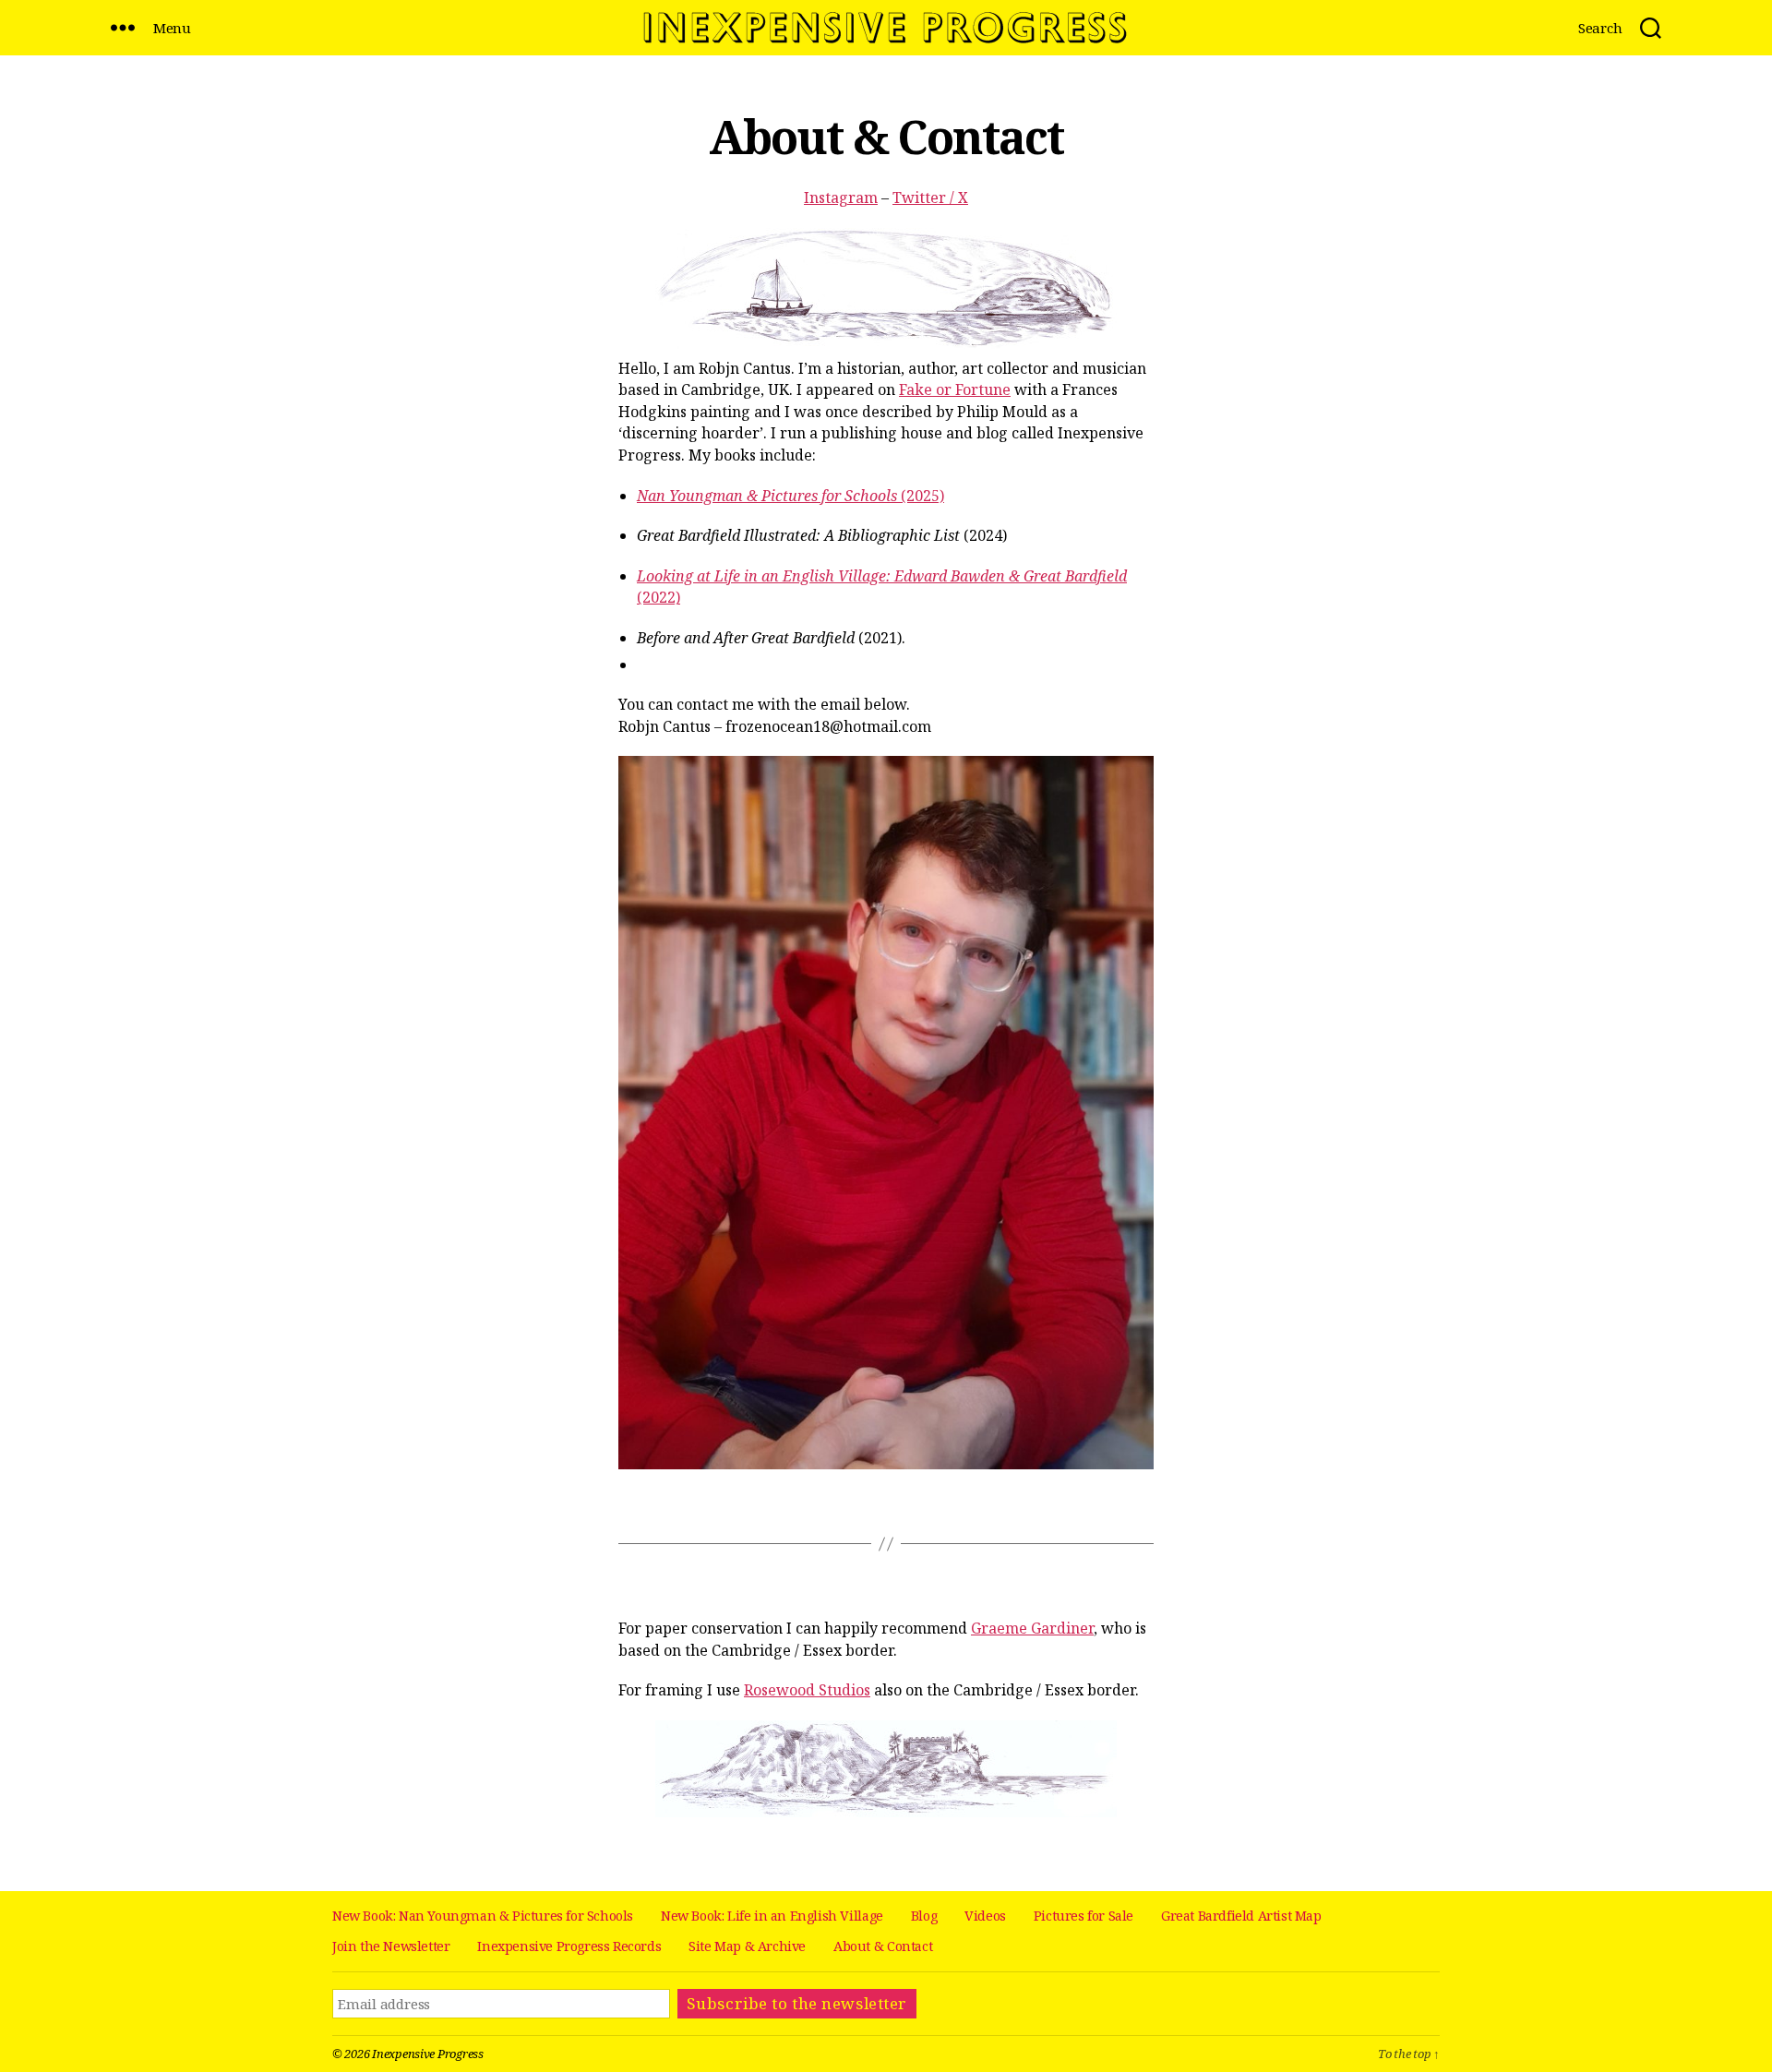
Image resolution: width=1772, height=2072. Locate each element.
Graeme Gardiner (1032, 1628)
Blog (924, 1916)
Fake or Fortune (955, 389)
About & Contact (883, 1946)
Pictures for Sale (1084, 1916)
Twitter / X (930, 198)
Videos (985, 1916)
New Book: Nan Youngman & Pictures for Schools (483, 1916)
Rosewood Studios (807, 1690)
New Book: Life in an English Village (772, 1916)
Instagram (841, 198)
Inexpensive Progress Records (569, 1946)
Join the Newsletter (391, 1946)
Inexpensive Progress (428, 2054)
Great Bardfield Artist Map (1241, 1916)
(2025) (790, 496)
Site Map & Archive (747, 1946)
